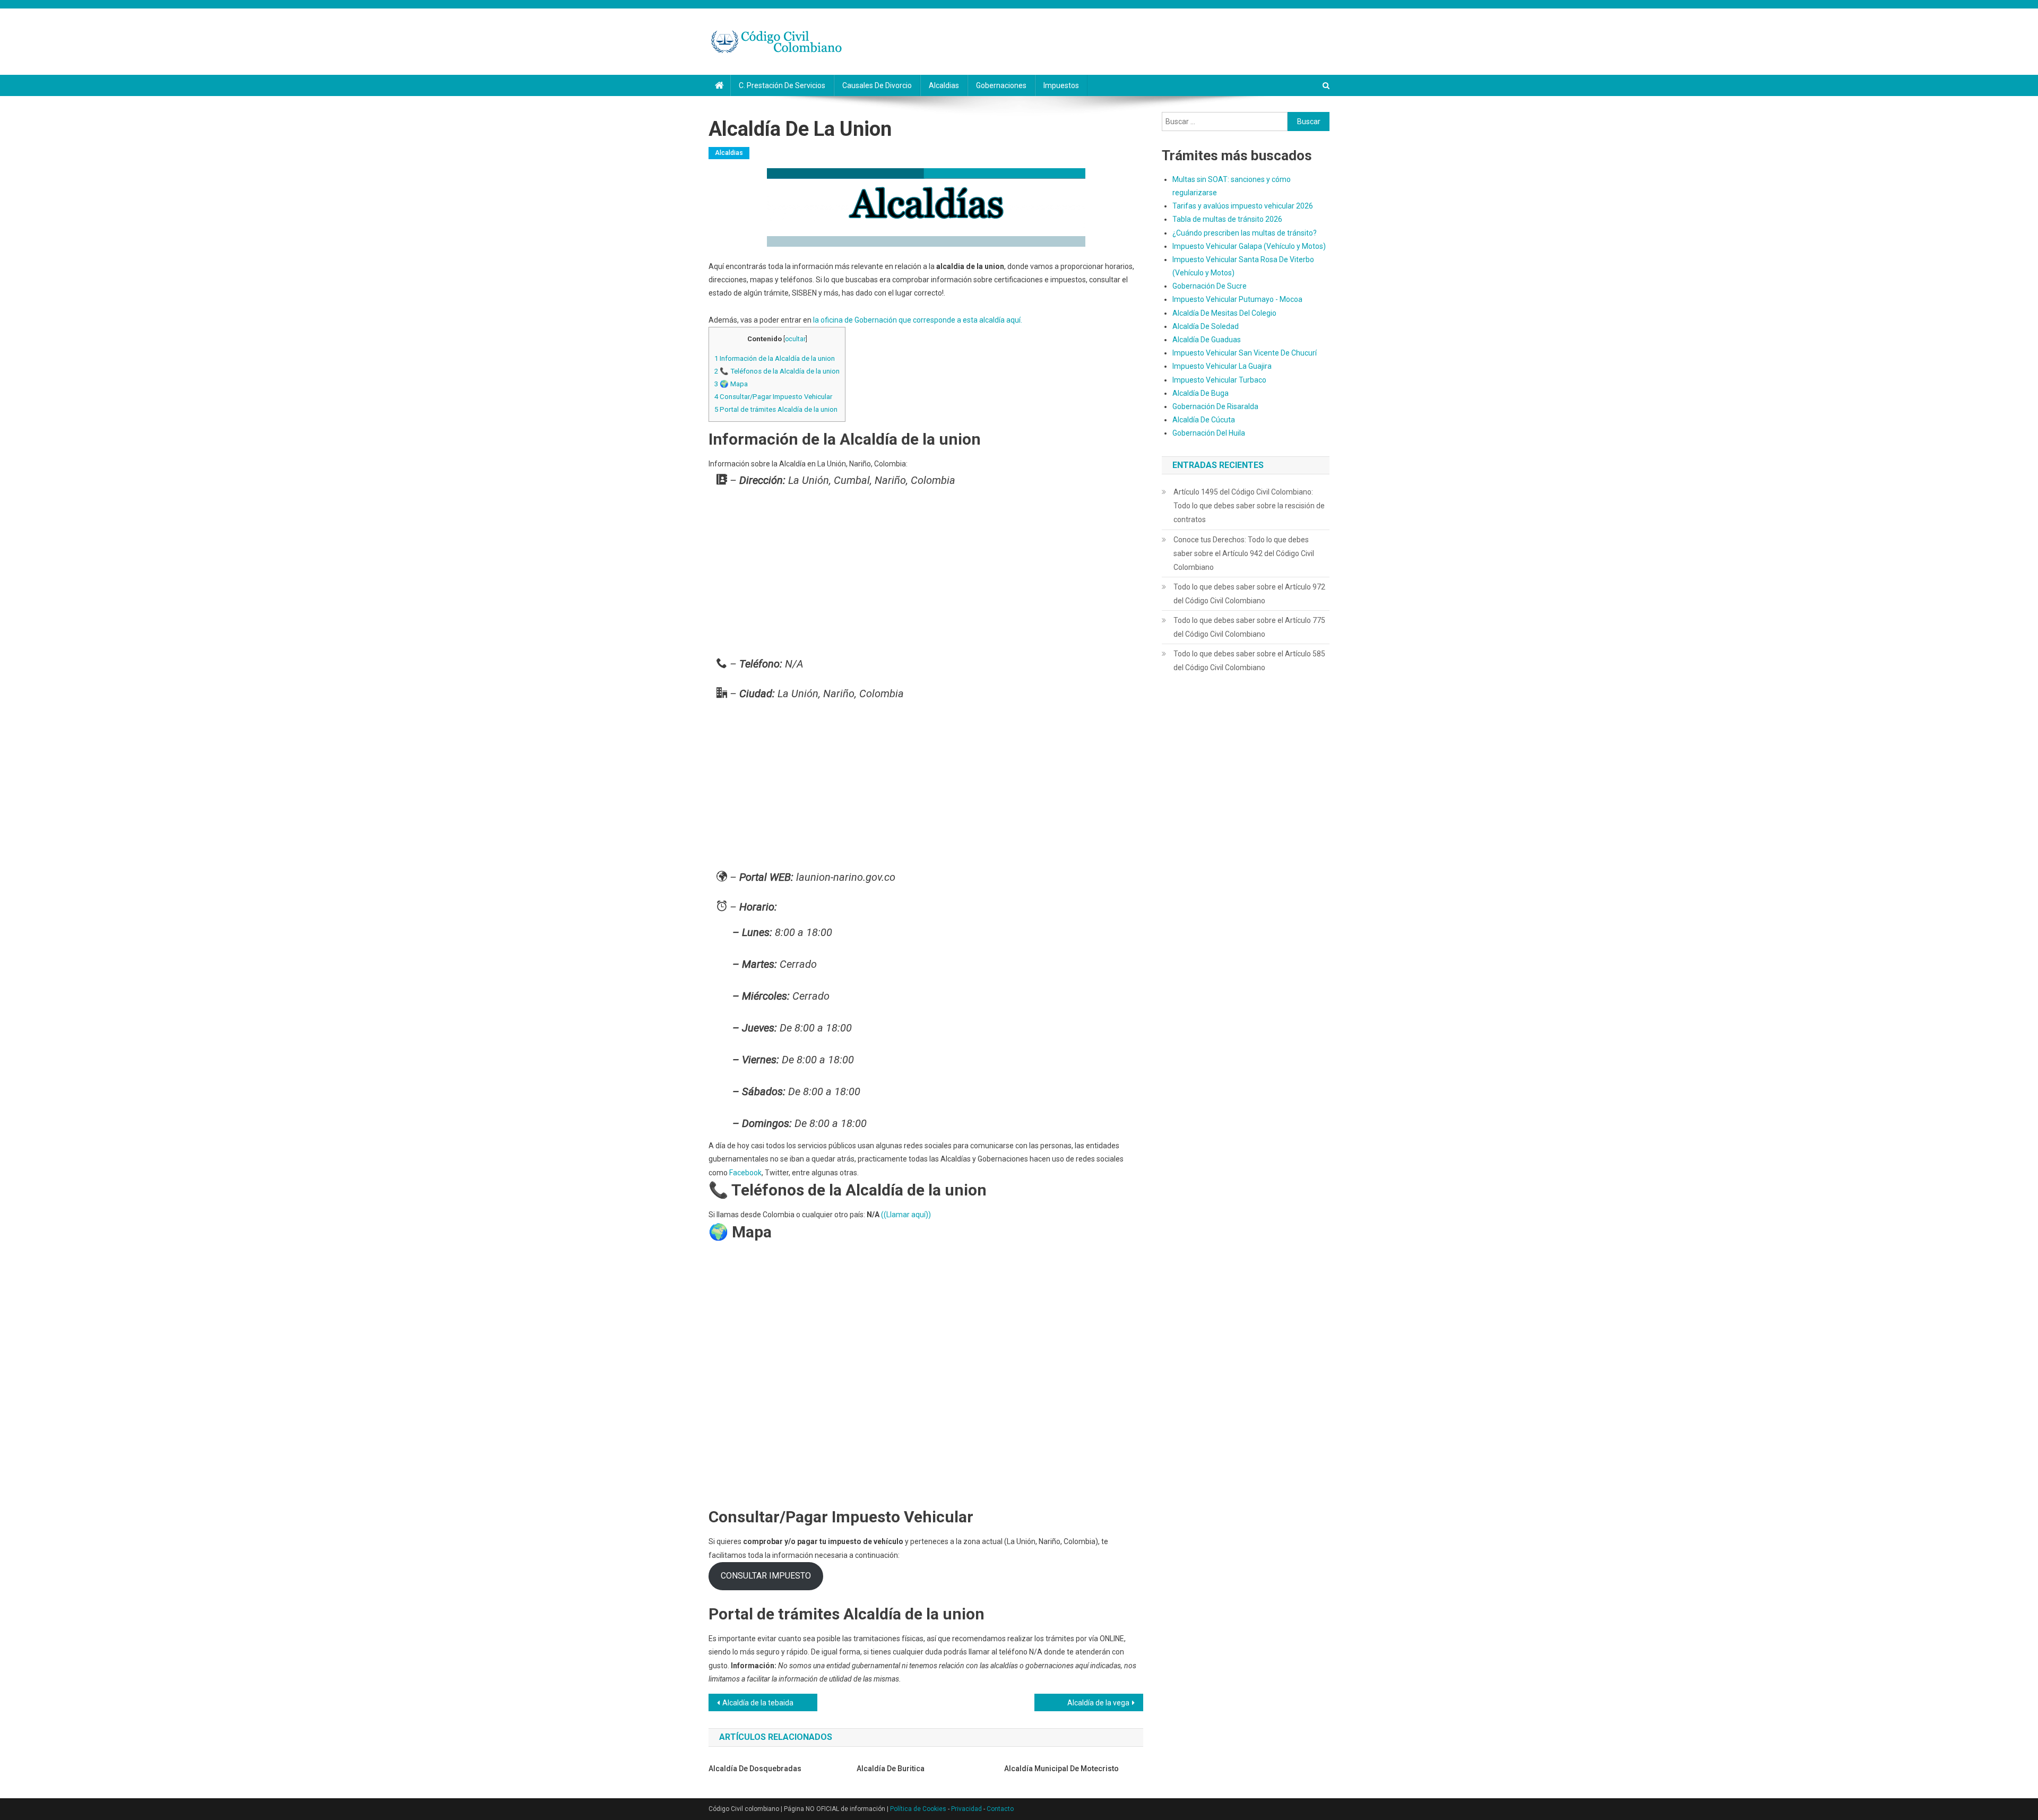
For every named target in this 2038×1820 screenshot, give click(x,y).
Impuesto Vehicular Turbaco (1219, 380)
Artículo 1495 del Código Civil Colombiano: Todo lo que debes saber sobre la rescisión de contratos (1249, 506)
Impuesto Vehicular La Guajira (1222, 366)
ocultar (795, 339)
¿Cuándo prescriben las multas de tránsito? (1245, 233)
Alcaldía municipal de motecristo (1061, 1769)
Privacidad (966, 1809)
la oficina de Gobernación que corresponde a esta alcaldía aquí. (918, 320)
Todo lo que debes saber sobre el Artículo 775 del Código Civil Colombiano (1249, 627)
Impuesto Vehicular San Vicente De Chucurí (1245, 353)
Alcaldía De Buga (1201, 393)
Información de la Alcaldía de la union (775, 358)
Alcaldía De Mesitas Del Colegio (1224, 313)
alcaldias (944, 85)
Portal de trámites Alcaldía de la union (776, 409)
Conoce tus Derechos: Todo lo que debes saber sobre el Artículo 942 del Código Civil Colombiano (1244, 553)
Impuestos (1061, 85)
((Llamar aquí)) (906, 1215)
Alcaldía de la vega (1098, 1703)
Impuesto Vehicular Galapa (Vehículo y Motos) (1249, 246)
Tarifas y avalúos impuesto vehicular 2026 (1243, 206)
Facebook (745, 1173)
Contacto (1000, 1809)
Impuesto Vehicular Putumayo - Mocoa (1237, 299)
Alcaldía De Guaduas (1207, 340)
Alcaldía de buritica (891, 1769)
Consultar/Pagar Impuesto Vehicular (773, 397)
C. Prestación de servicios (782, 85)
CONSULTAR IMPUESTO (766, 1576)
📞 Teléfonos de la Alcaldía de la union (777, 371)
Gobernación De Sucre (1210, 286)
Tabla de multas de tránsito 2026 (1227, 219)
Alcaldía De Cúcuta (1204, 420)
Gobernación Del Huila (1209, 433)
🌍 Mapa (731, 384)
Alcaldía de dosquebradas (755, 1769)
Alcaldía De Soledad (1206, 326)
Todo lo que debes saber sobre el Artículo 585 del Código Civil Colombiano (1249, 661)
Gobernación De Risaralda (1215, 406)
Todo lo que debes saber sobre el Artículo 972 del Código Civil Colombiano (1249, 594)
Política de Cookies (918, 1809)
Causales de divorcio (877, 85)
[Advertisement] (926, 575)
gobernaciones (1001, 85)
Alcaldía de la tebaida (758, 1703)
